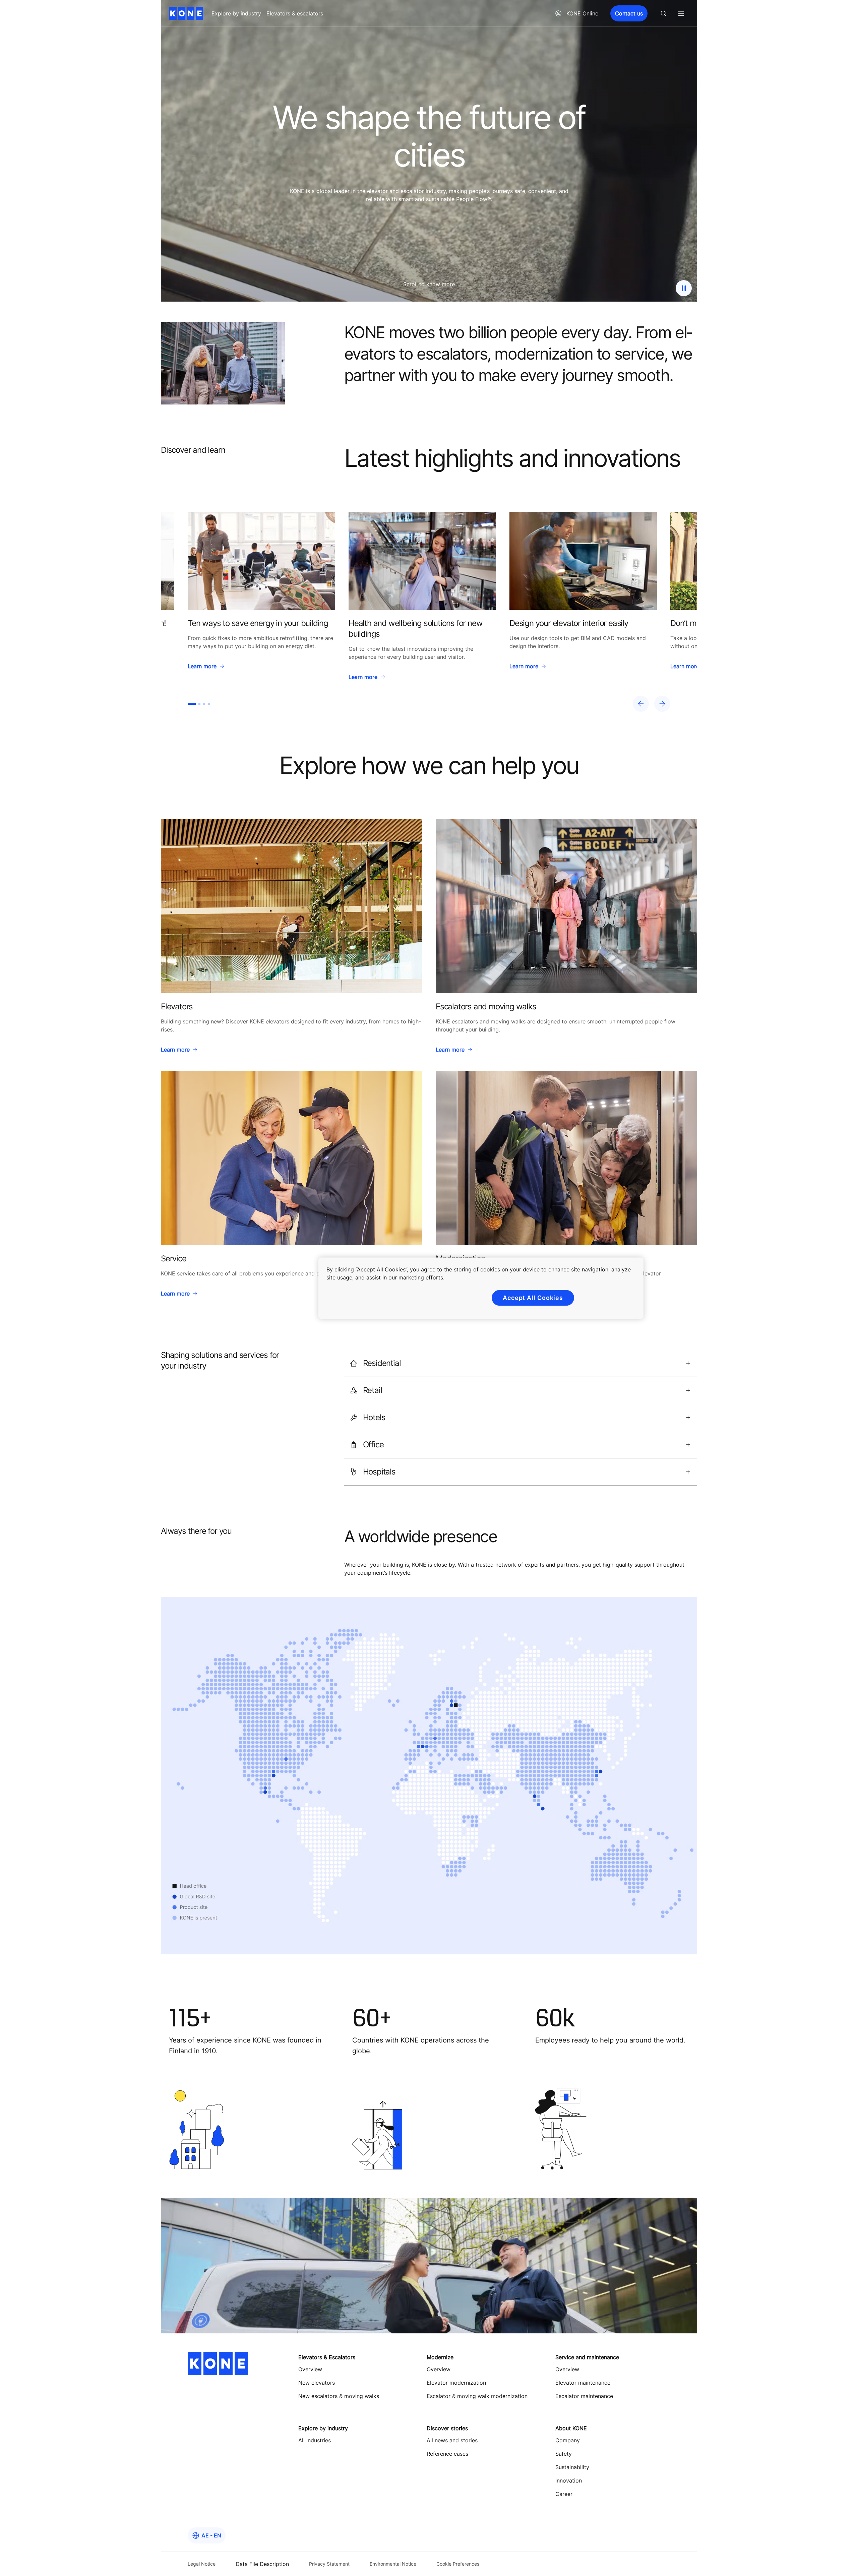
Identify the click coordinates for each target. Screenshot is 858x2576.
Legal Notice (202, 2564)
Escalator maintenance (584, 2396)
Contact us (629, 13)
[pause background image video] (684, 288)
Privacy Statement (329, 2564)
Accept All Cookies (533, 1298)
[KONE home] (186, 13)
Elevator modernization (456, 2383)
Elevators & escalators (295, 13)
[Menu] (681, 13)
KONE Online (582, 13)
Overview (439, 2369)
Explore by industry (236, 13)
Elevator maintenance (583, 2383)
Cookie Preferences (458, 2564)
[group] (261, 598)
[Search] (664, 13)
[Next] (662, 704)
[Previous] (641, 704)
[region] (429, 612)
